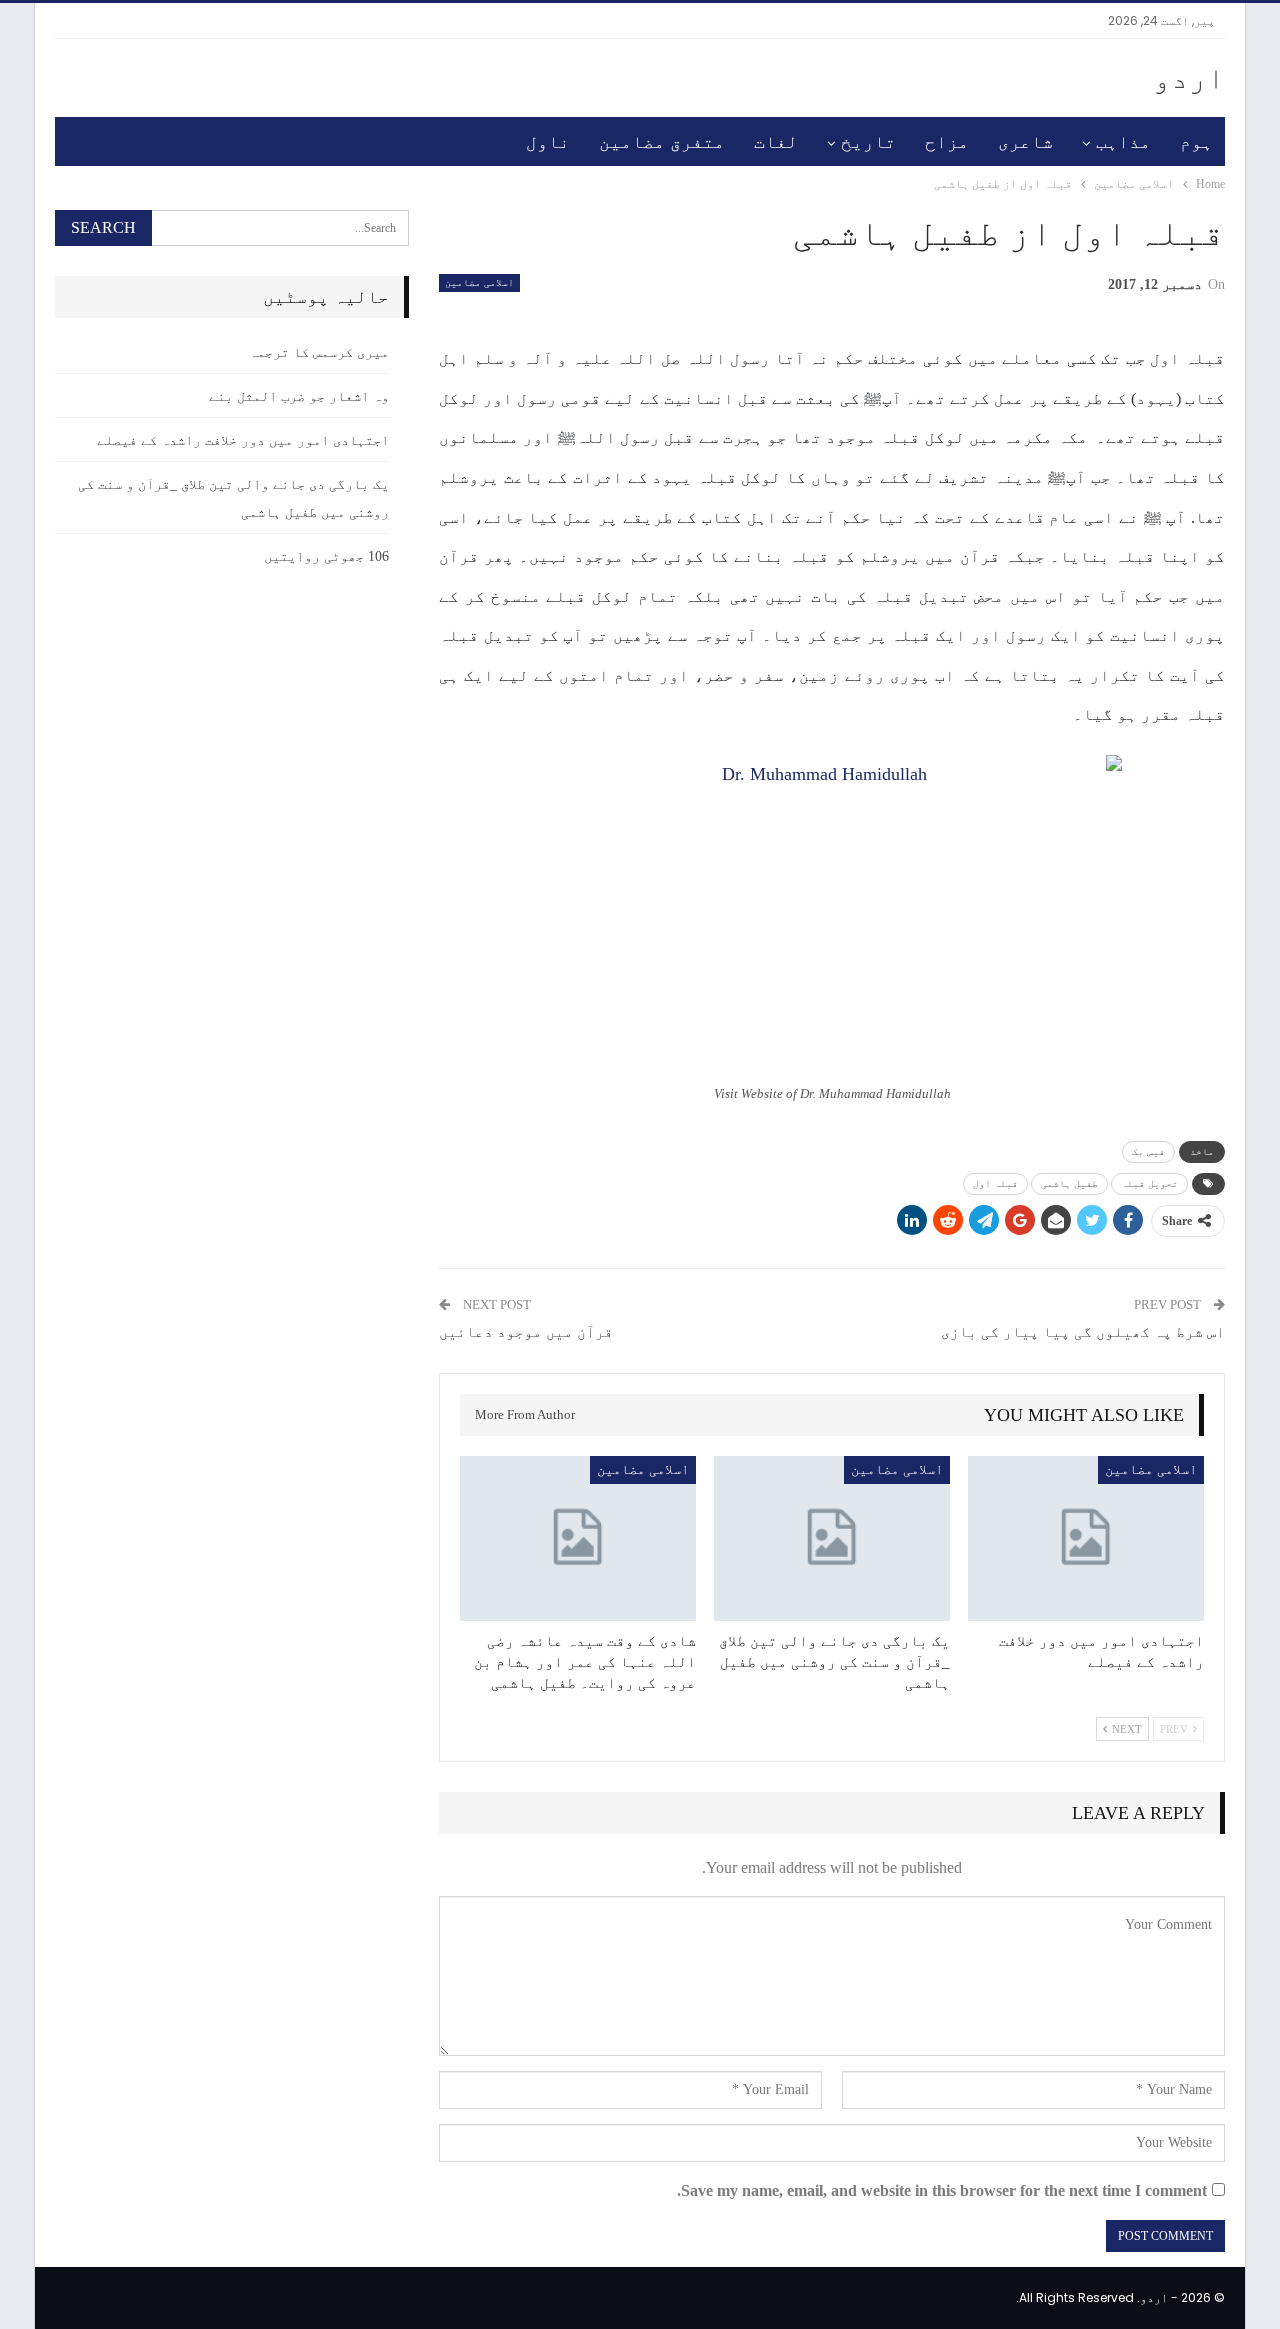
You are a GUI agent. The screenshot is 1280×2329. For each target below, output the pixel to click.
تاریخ (868, 142)
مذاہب (1123, 142)
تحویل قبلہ (1149, 1183)
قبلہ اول (995, 1183)
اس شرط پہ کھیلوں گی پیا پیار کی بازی (1083, 1332)
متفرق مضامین (662, 142)
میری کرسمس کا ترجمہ (319, 352)
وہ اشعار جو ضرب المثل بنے (299, 396)
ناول (548, 142)
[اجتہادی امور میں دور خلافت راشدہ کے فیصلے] (1086, 1538)
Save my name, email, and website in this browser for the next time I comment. (942, 2190)
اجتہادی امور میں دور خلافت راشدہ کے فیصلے (243, 440)
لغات (776, 142)
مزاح (947, 142)
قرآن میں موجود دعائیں (526, 1332)
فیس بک (1148, 1151)
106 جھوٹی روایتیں (326, 556)
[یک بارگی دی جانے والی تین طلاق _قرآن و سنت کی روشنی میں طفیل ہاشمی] (832, 1538)
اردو (1189, 77)
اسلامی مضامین (479, 282)
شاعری (1025, 142)
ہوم (1196, 142)
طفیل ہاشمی (1069, 1183)
